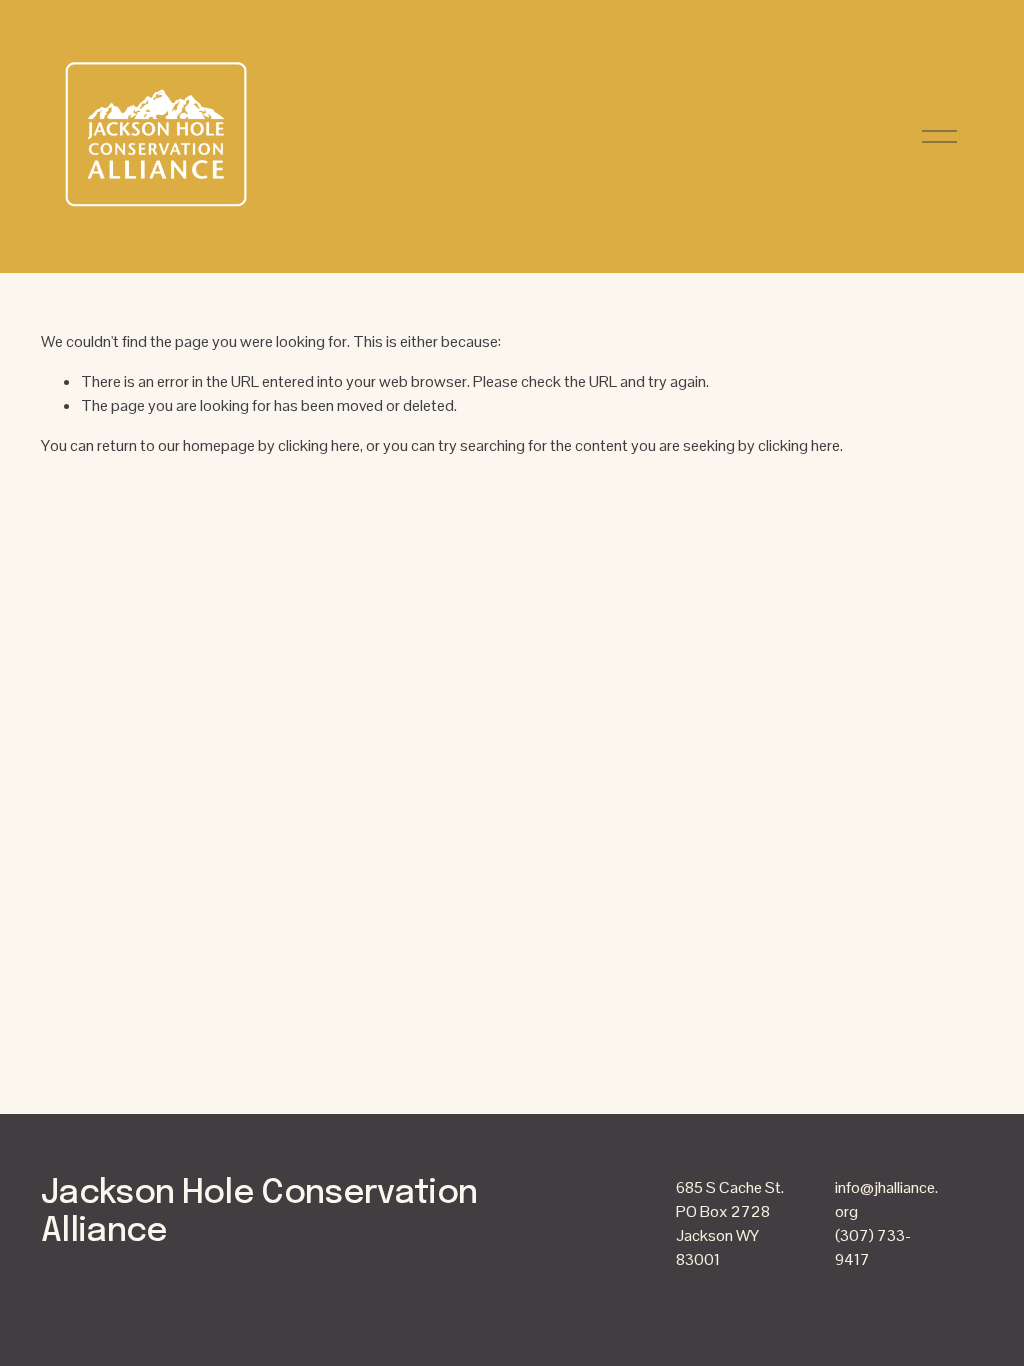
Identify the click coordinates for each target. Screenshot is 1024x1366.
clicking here (319, 445)
